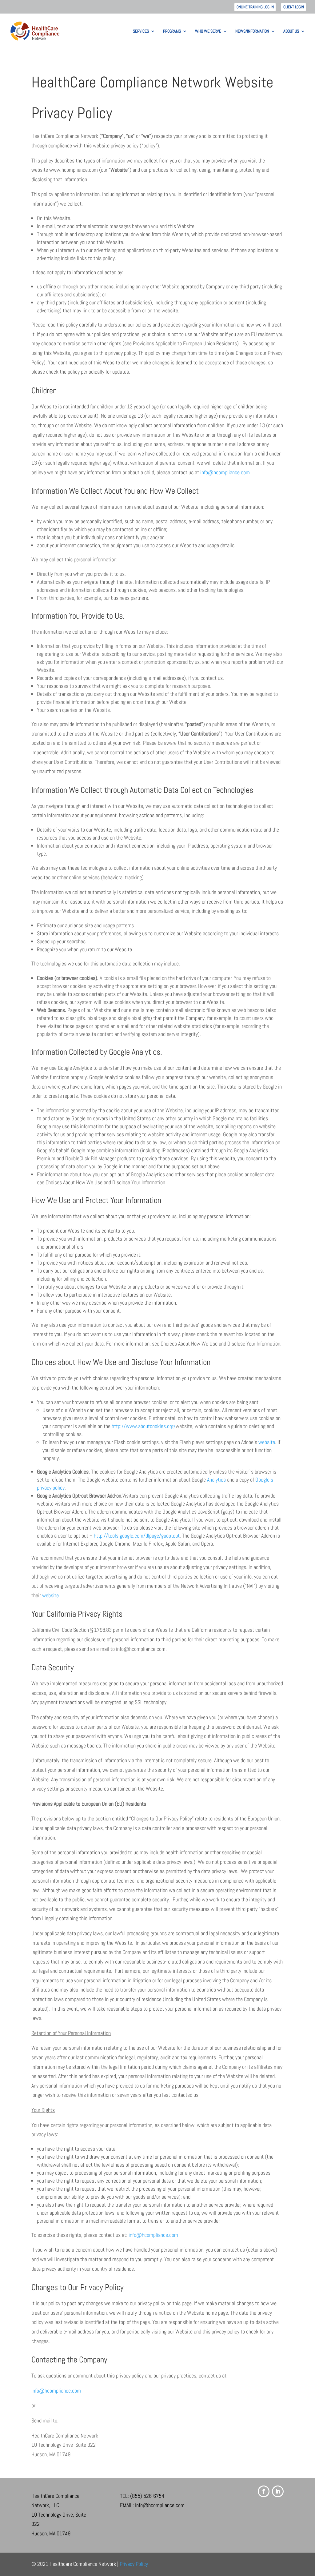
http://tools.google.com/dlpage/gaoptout (137, 1536)
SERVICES (141, 31)
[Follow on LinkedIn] (278, 2491)
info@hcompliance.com (225, 472)
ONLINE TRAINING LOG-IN (255, 7)
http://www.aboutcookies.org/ (144, 1426)
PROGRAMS (172, 31)
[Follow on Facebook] (264, 2491)
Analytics (216, 1480)
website (267, 1442)
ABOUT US (291, 31)
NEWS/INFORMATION (252, 31)
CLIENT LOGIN (294, 7)
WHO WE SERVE (208, 31)
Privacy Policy (134, 2564)
